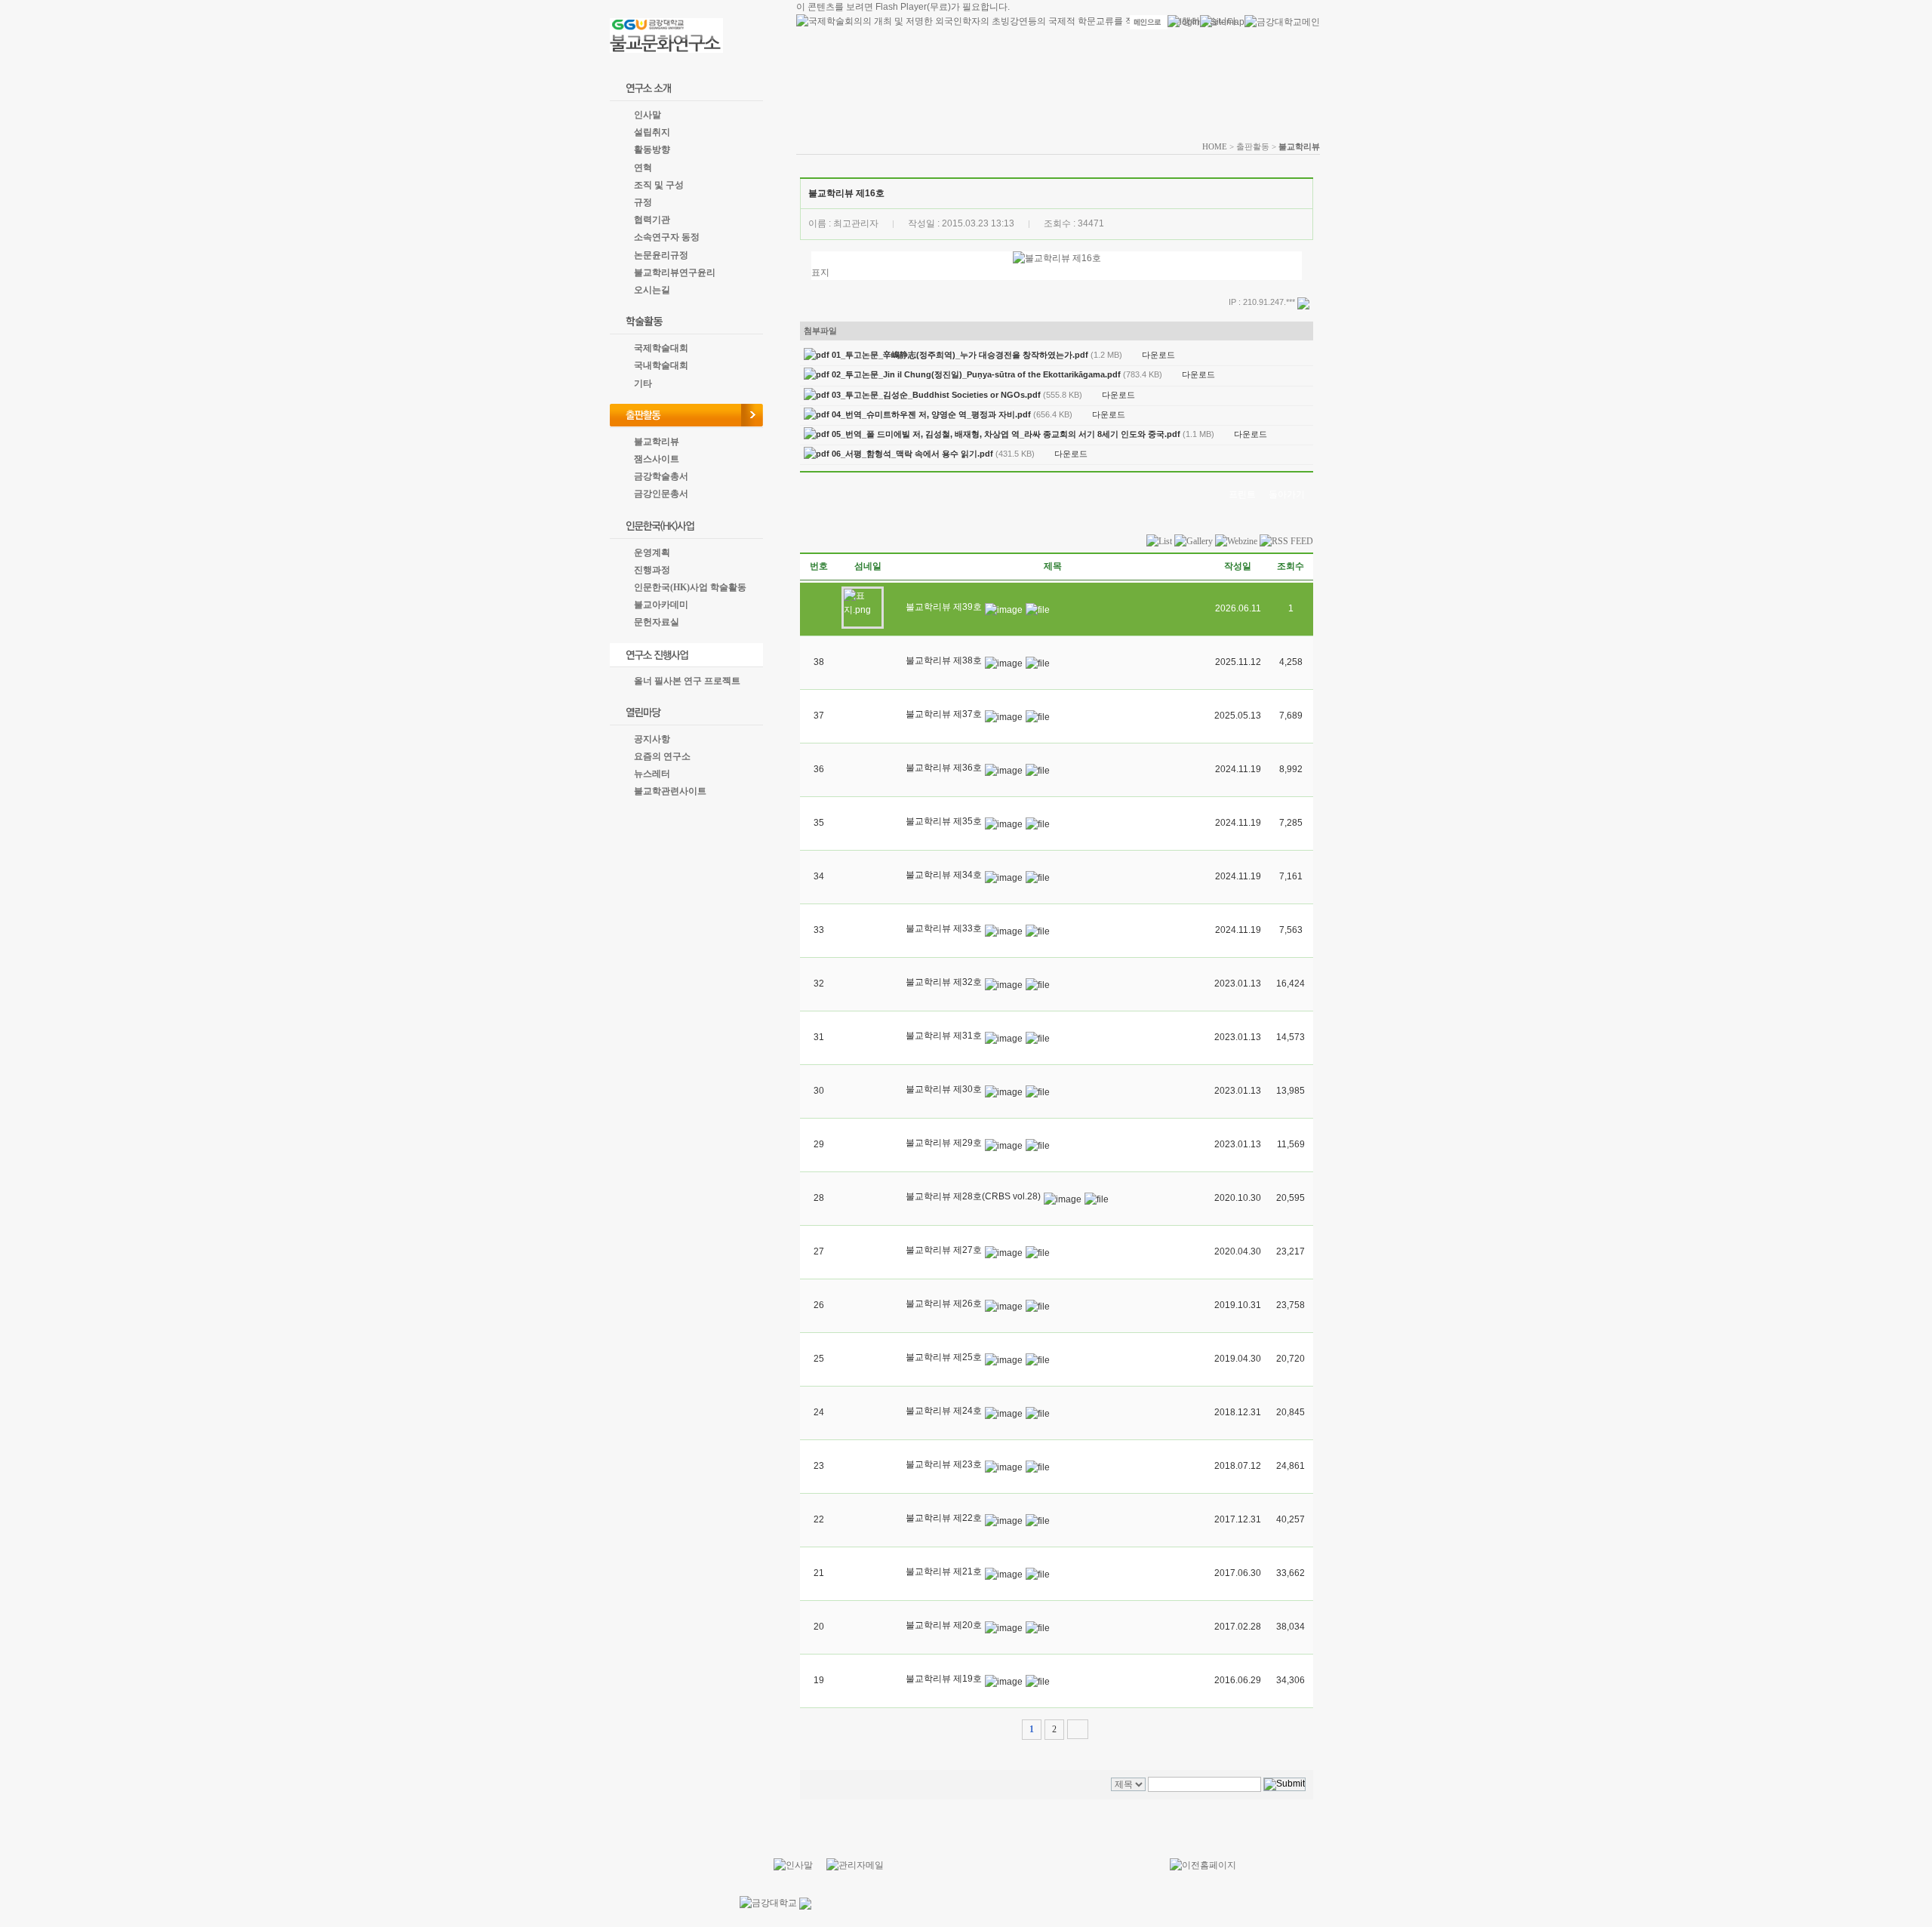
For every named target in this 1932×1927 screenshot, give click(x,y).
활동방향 (652, 149)
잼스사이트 (657, 459)
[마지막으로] (1078, 1729)
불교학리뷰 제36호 (944, 768)
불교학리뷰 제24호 (944, 1411)
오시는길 (652, 290)
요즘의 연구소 (662, 756)
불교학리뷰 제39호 (944, 607)
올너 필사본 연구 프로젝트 (687, 681)
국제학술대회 (661, 348)
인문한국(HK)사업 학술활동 (690, 587)
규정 (643, 202)
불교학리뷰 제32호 (944, 982)
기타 (643, 383)
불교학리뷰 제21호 (944, 1571)
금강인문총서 (661, 494)
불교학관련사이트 (670, 791)
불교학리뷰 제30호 (944, 1089)
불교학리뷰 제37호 (944, 714)
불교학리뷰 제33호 (944, 928)
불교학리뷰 (657, 442)
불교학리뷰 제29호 (944, 1143)
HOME (1215, 146)
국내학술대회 (661, 365)
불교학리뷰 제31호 (944, 1036)
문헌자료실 (657, 622)
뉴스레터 (652, 774)
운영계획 (652, 553)
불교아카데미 (661, 605)
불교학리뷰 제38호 (944, 660)
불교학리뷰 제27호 (944, 1250)
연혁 (643, 168)
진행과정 (652, 570)
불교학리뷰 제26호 (944, 1304)
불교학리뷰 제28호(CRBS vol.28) (973, 1196)
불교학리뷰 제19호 (944, 1679)
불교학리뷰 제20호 (944, 1625)
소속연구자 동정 (667, 237)
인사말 (648, 115)
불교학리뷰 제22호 (944, 1518)
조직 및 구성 (659, 185)
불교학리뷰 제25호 (944, 1357)
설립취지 (652, 132)
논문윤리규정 (661, 255)
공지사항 (652, 739)
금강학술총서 (661, 476)
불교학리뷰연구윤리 (675, 272)
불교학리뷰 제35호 (944, 821)
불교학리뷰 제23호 (944, 1464)
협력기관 (652, 220)
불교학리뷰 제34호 (944, 875)
